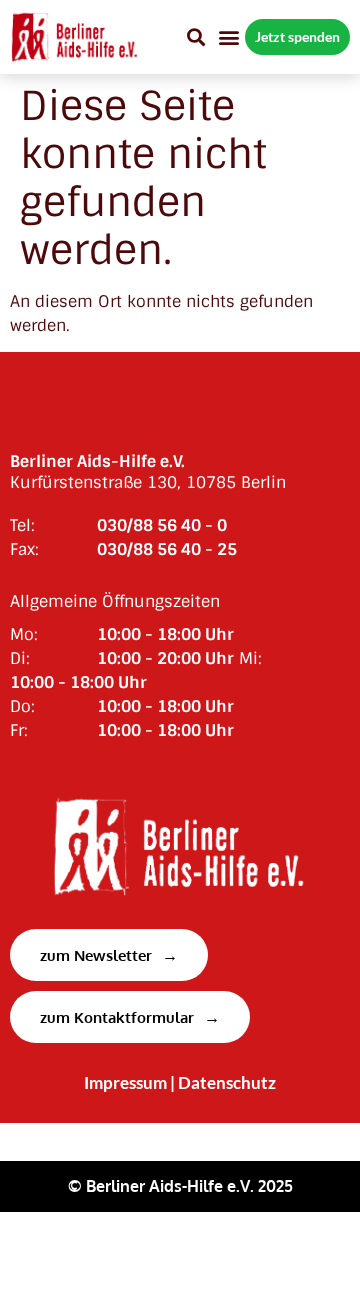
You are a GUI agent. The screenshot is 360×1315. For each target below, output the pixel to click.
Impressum (125, 1083)
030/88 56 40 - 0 (162, 525)
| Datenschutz (223, 1083)
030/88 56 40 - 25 (167, 549)
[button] (195, 36)
